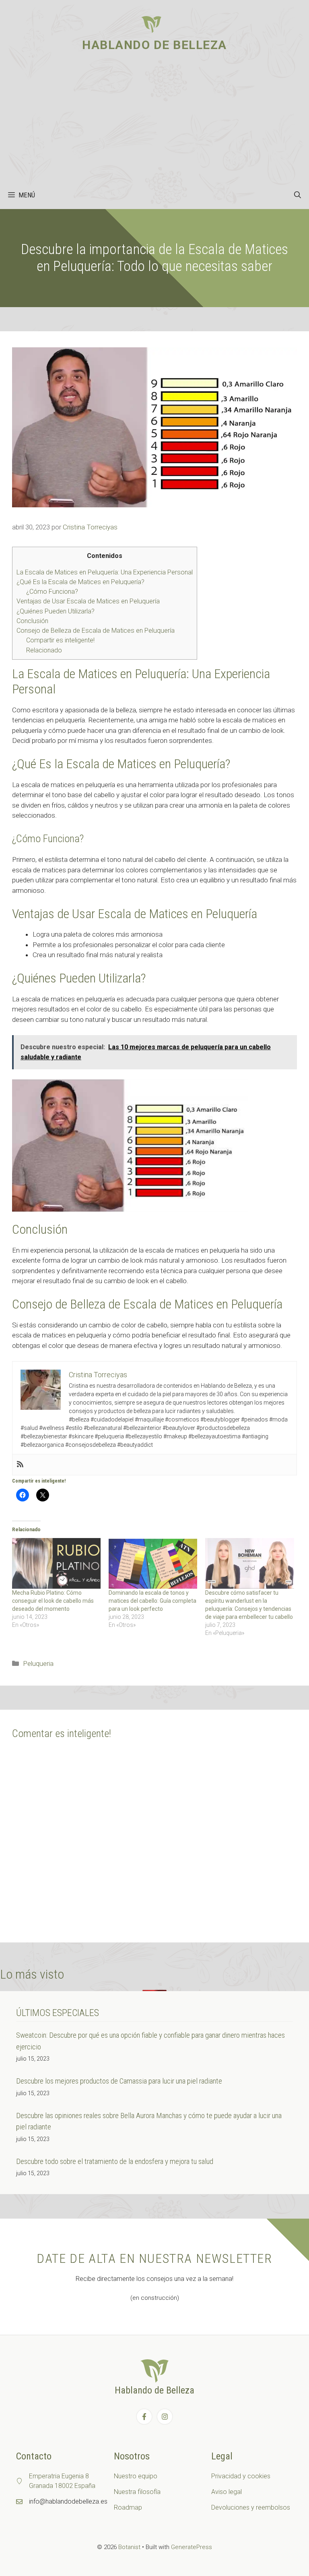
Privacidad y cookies (241, 2476)
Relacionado (44, 650)
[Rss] (20, 1465)
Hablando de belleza (154, 45)
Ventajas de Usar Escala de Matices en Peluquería (88, 601)
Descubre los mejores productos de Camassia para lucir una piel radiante (119, 2081)
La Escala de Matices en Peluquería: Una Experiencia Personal (105, 572)
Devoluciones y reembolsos (251, 2507)
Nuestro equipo (136, 2476)
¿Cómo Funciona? (52, 592)
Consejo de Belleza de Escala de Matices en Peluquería (96, 631)
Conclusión (32, 621)
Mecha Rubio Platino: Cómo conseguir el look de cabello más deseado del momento (53, 1601)
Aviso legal (227, 2492)
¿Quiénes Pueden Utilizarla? (56, 611)
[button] (298, 195)
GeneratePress (192, 2547)
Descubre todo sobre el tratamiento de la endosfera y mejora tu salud (115, 2161)
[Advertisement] (154, 121)
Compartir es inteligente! (60, 640)
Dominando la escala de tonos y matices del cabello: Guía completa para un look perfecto (152, 1601)
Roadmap (128, 2507)
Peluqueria (38, 1663)
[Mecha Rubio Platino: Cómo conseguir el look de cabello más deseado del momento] (56, 1563)
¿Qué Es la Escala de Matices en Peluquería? (80, 582)
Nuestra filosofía (137, 2492)
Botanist (129, 2547)
